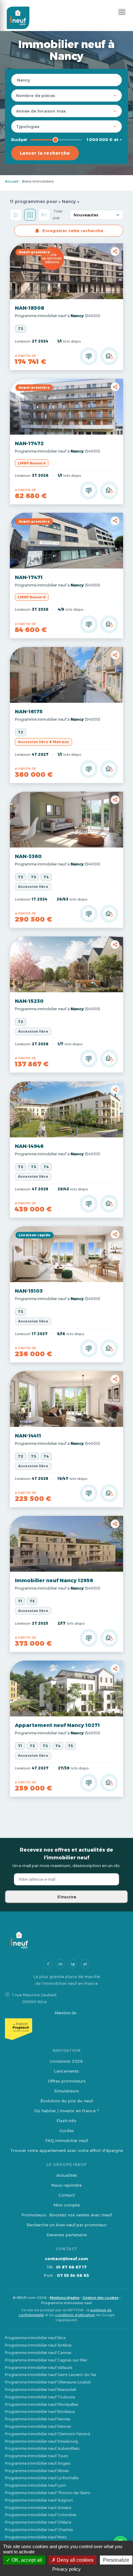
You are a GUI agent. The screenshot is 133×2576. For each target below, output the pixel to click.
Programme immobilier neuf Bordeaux (40, 2412)
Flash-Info (66, 2121)
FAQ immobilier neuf (67, 2140)
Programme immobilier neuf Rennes (38, 2426)
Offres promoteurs (67, 2081)
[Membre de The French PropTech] (66, 2029)
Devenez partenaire (67, 2235)
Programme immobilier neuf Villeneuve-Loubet (48, 2382)
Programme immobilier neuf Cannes (38, 2353)
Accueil (12, 181)
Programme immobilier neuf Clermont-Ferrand (47, 2434)
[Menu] (122, 12)
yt (85, 1964)
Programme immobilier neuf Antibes (38, 2345)
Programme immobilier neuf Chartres (39, 2530)
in (60, 1964)
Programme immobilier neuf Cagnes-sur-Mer (46, 2360)
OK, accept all (26, 2560)
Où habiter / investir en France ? (66, 2111)
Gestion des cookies (101, 2298)
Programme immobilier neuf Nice (35, 2338)
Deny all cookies (75, 2560)
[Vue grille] (30, 215)
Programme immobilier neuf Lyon (36, 2485)
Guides (67, 2131)
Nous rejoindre (66, 2185)
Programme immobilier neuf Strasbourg (41, 2441)
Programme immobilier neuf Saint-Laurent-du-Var (51, 2375)
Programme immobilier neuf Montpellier (42, 2404)
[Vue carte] (44, 215)
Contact (67, 2195)
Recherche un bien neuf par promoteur (67, 2225)
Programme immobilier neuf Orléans (38, 2522)
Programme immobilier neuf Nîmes (37, 2471)
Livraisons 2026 (66, 2061)
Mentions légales (65, 2298)
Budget (19, 139)
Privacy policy (66, 2569)
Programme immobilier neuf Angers (38, 2463)
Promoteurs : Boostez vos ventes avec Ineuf (67, 2215)
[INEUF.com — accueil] (18, 18)
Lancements (66, 2071)
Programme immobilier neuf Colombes (41, 2515)
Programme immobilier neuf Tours (36, 2456)
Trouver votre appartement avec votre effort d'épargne (66, 2150)
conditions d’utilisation (75, 2315)
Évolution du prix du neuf (67, 2101)
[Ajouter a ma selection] (109, 356)
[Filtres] (16, 215)
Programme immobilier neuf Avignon (39, 2500)
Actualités (67, 2175)
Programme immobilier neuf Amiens (38, 2508)
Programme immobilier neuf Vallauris (39, 2368)
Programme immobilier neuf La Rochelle (42, 2478)
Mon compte (67, 2205)
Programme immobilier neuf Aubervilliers (42, 2448)
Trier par (58, 214)
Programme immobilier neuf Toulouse (40, 2397)
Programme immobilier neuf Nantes (38, 2419)
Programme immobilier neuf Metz (36, 2537)
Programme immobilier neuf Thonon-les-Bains (48, 2493)
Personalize (116, 2560)
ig (73, 1964)
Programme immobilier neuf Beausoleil (41, 2390)
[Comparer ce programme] (89, 356)
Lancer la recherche (45, 153)
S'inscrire (67, 1897)
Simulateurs (66, 2091)
